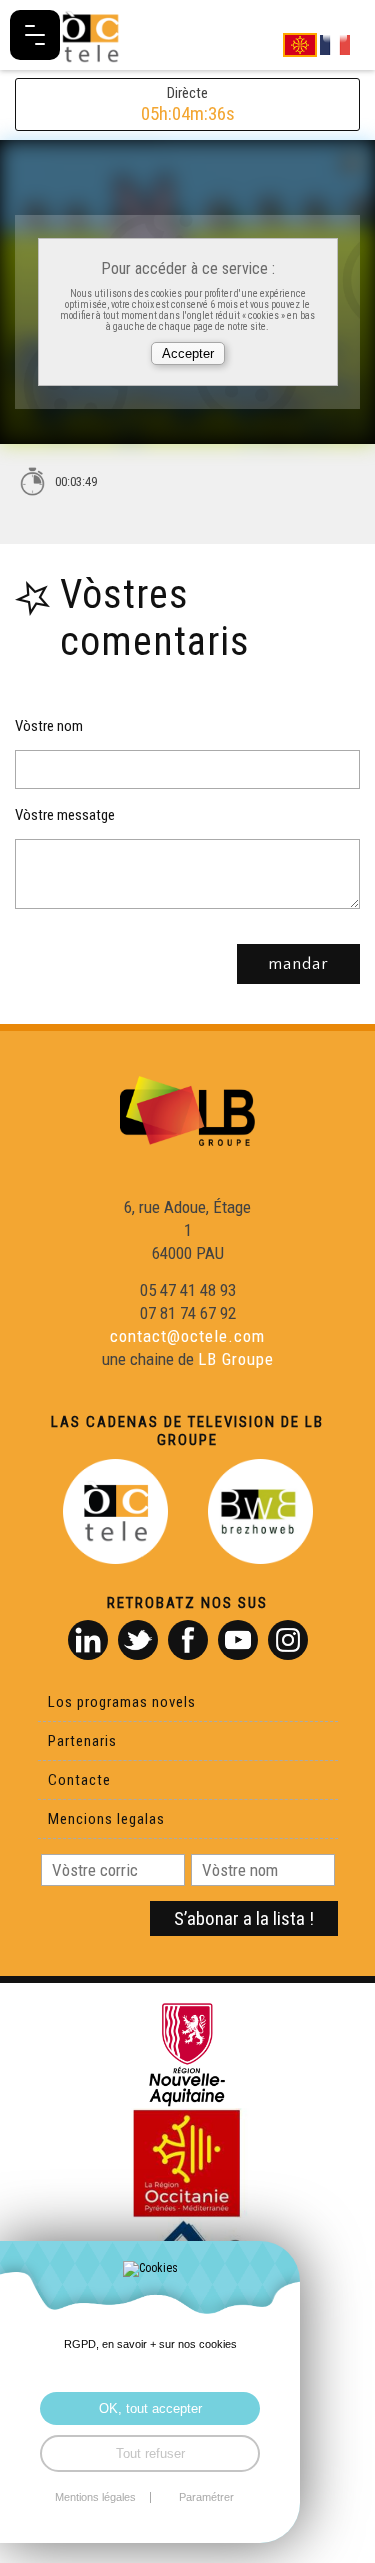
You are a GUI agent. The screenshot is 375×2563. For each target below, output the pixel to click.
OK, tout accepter (150, 2408)
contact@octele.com (187, 1336)
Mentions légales (95, 2497)
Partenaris (82, 1741)
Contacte (79, 1780)
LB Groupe (236, 1359)
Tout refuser (150, 2453)
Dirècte (188, 104)
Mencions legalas (106, 1819)
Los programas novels (122, 1702)
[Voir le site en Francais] (335, 44)
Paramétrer (206, 2497)
